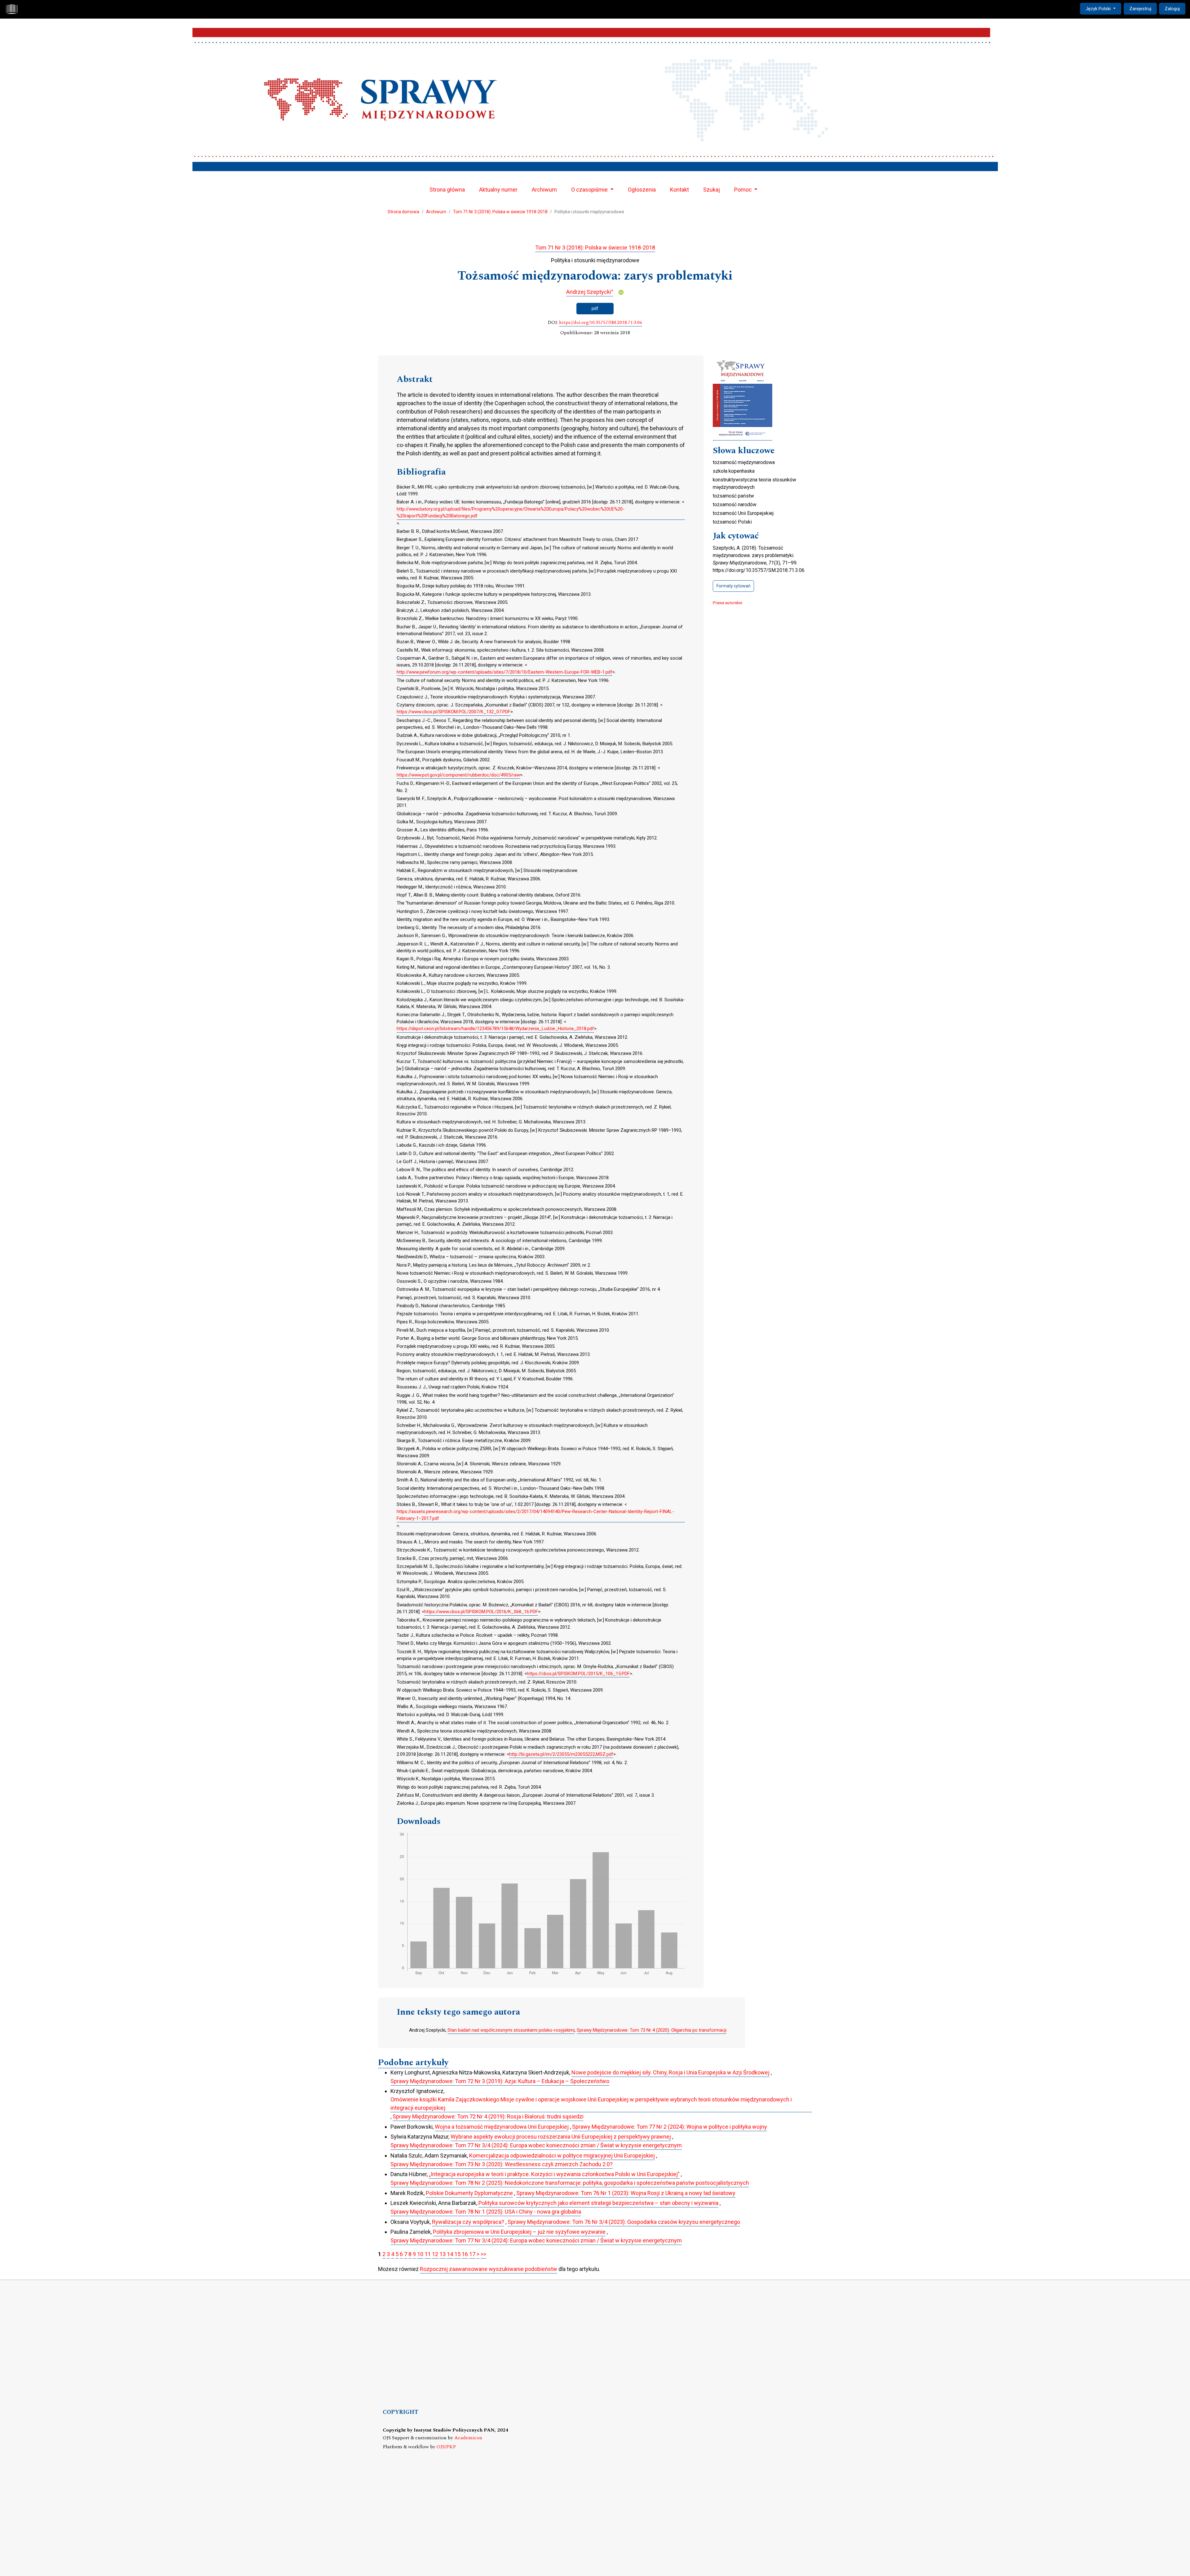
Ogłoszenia (642, 190)
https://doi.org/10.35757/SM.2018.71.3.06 (601, 323)
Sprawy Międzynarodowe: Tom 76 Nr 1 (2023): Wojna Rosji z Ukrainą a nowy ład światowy (626, 2193)
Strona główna (447, 190)
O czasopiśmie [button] (590, 190)
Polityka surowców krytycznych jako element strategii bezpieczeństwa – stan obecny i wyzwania (598, 2203)
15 (457, 2254)
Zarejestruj (1140, 9)
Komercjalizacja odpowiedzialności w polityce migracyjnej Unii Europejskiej (562, 2156)
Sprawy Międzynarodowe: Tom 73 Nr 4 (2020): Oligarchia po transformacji (652, 2030)
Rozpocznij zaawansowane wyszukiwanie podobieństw (489, 2269)
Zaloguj (1172, 9)
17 (472, 2254)
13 (443, 2254)
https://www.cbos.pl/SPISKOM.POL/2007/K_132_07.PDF (454, 712)
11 (428, 2254)
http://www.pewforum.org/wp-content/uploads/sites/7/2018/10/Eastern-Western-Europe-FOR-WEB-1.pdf (505, 672)
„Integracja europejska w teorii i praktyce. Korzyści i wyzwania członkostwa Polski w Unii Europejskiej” (554, 2174)
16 (465, 2254)
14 (450, 2254)
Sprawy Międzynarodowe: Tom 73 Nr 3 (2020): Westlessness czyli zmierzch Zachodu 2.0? (502, 2164)
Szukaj (712, 190)
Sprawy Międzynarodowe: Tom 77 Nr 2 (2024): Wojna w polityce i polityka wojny (670, 2127)
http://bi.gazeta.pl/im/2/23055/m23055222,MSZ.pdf (561, 1754)
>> (483, 2254)
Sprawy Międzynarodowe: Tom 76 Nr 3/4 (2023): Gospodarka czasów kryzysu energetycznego (624, 2222)
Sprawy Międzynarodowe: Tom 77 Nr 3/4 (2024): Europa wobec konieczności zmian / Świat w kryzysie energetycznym (536, 2145)
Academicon (468, 2438)
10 (420, 2254)
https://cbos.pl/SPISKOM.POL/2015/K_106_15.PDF (578, 1674)
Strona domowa (403, 212)
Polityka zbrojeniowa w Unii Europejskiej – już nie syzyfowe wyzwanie (519, 2232)
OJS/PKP (446, 2447)
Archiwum (544, 190)
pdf (595, 308)
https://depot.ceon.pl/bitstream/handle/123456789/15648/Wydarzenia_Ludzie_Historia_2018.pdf (495, 1029)
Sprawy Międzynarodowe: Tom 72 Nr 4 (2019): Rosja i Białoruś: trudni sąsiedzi (488, 2116)
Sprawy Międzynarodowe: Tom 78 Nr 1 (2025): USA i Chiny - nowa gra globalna (486, 2212)
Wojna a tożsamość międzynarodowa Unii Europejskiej (502, 2127)
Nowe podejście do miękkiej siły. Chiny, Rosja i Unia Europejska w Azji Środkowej (670, 2072)
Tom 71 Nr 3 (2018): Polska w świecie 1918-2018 (500, 212)
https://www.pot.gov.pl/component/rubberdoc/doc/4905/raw (458, 775)
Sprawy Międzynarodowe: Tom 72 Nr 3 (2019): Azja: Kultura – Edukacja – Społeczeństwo (500, 2081)
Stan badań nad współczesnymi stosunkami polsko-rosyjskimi (511, 2030)
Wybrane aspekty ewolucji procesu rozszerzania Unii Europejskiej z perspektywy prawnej (561, 2137)
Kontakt (679, 190)
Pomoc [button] (744, 190)
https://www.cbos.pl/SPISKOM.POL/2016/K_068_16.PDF (481, 1612)
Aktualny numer (498, 190)
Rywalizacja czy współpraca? (468, 2222)
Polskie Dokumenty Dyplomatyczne (469, 2193)
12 (435, 2254)
